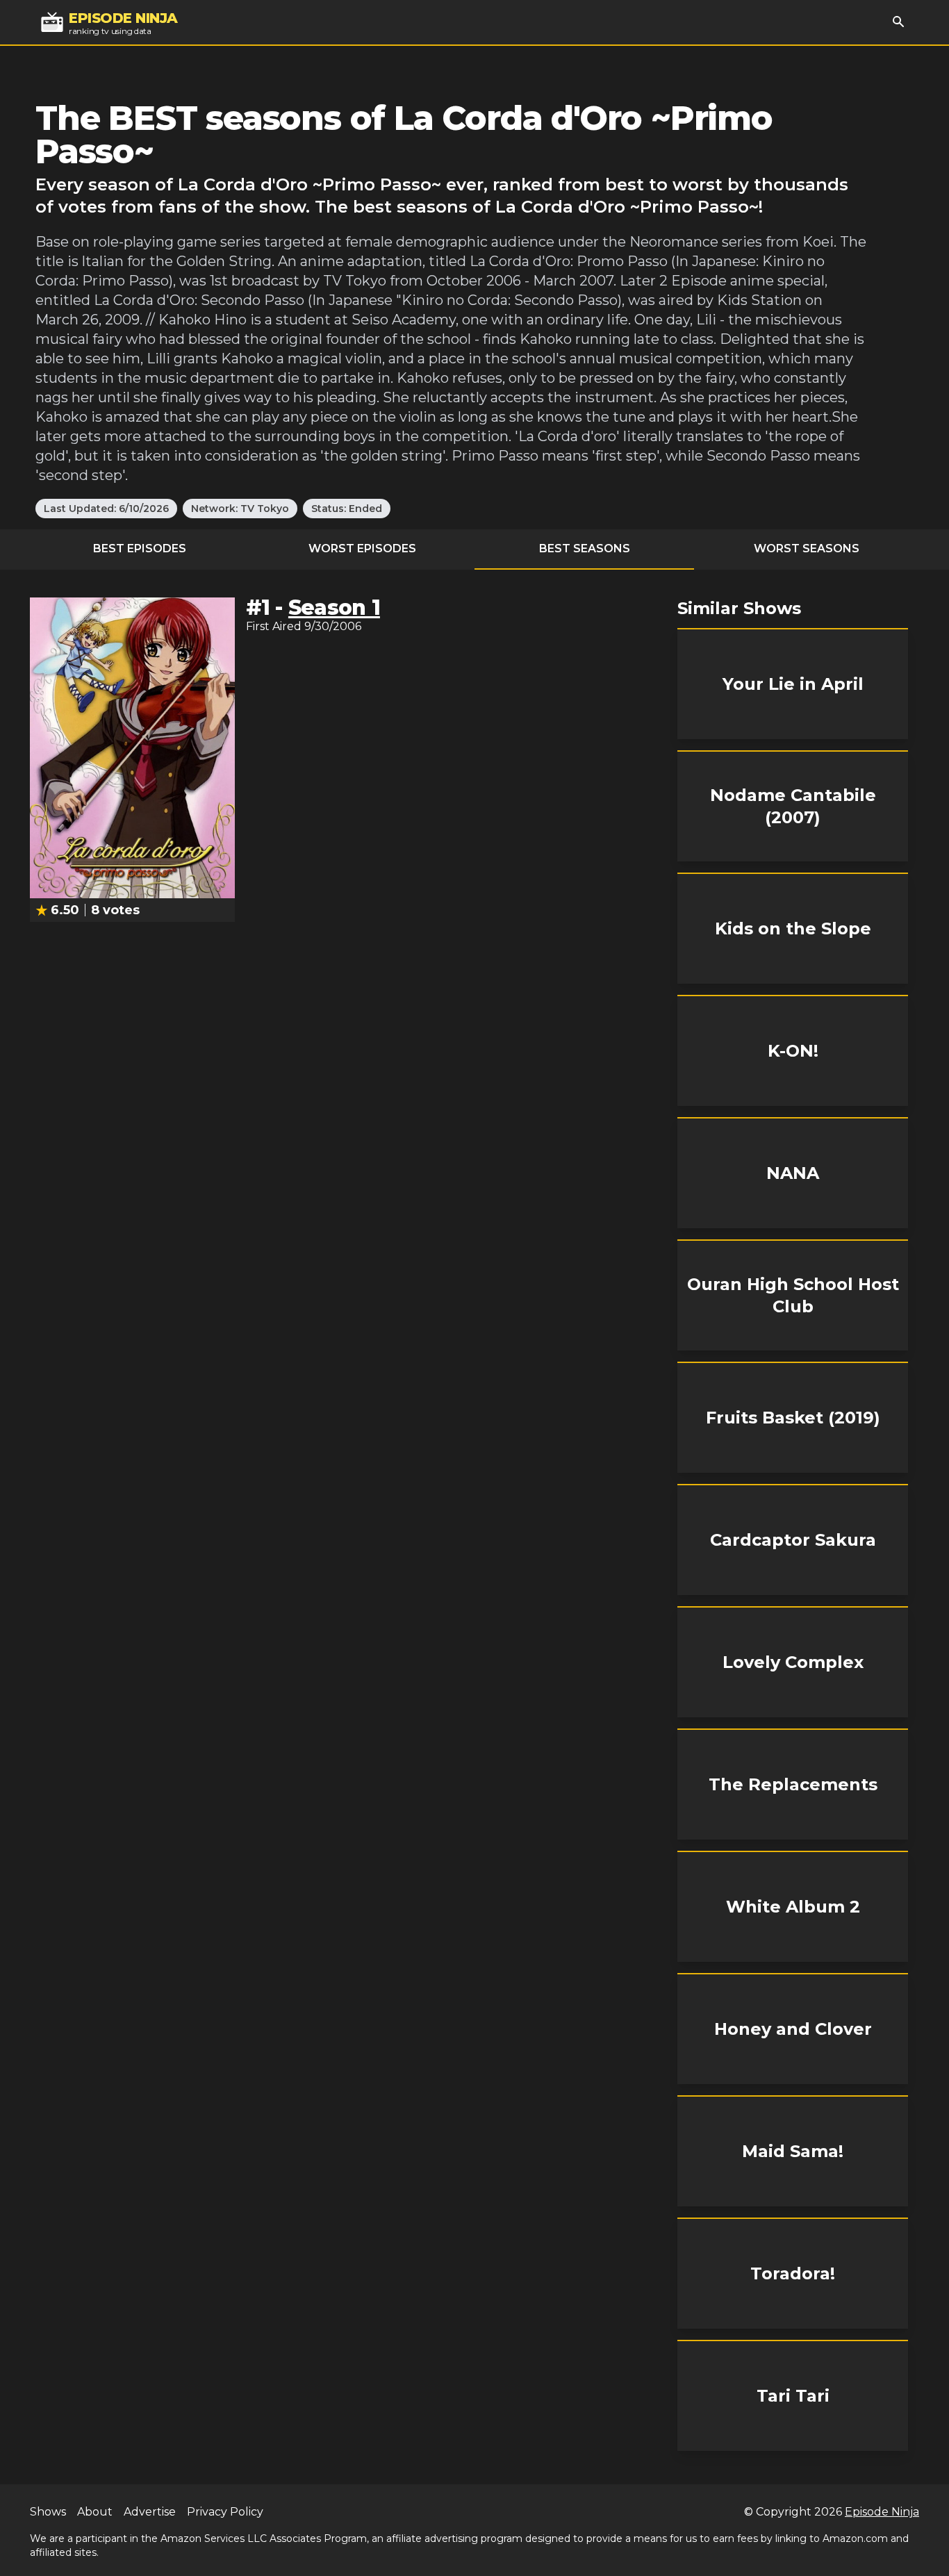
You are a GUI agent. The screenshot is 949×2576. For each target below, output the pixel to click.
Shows (48, 2512)
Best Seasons (585, 548)
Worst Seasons (807, 548)
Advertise (150, 2512)
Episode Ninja (882, 2512)
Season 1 (334, 608)
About (95, 2512)
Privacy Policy (225, 2512)
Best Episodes (140, 548)
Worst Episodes (362, 548)
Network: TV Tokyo (240, 509)
